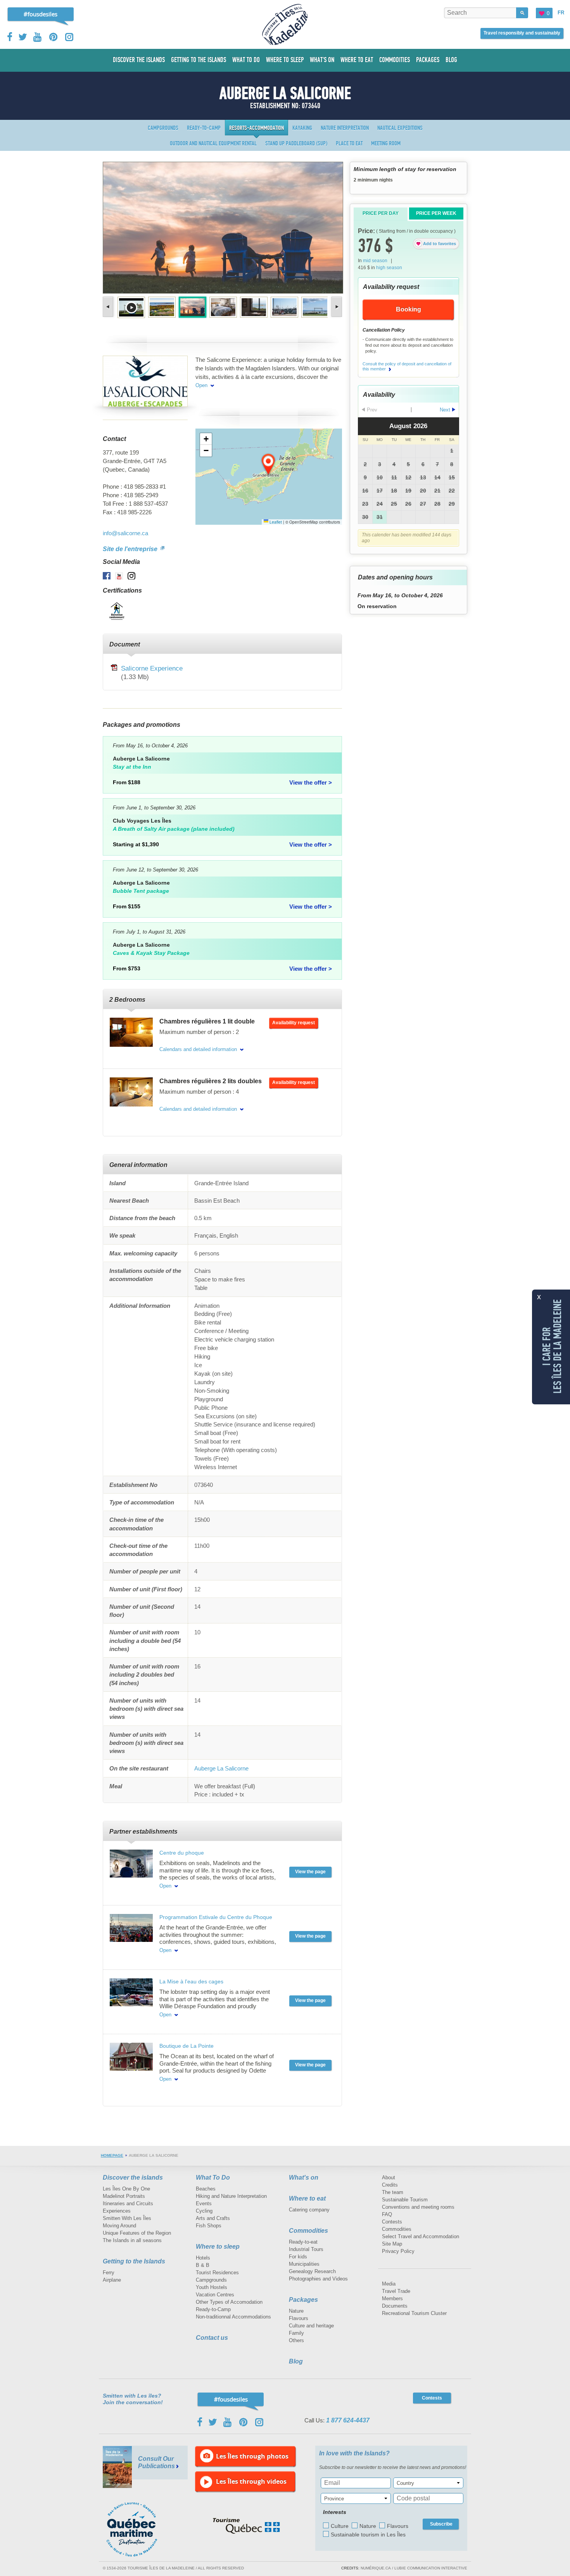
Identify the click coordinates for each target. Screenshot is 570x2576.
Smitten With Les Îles (127, 2218)
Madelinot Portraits (124, 2196)
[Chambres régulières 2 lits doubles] (131, 1092)
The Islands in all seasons (132, 2240)
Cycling (204, 2211)
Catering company (309, 2210)
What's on (304, 2177)
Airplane (112, 2280)
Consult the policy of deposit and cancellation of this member (407, 367)
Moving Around (119, 2226)
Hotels (203, 2258)
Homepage (112, 2155)
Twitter (23, 37)
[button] (269, 465)
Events (204, 2203)
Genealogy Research (312, 2271)
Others (296, 2340)
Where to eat (307, 2198)
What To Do (213, 2177)
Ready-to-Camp (213, 2309)
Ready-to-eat (303, 2242)
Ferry (109, 2273)
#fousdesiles (41, 14)
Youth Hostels (212, 2287)
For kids (298, 2257)
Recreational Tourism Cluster (414, 2313)
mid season (375, 261)
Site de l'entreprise (131, 549)
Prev (109, 307)
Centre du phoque (182, 1853)
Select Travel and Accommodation (421, 2236)
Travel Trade (396, 2291)
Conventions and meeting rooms (418, 2207)
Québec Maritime (140, 2529)
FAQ (387, 2214)
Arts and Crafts (213, 2218)
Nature (296, 2311)
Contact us (212, 2338)
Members (392, 2299)
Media (389, 2284)
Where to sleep (218, 2247)
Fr (561, 13)
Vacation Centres (215, 2295)
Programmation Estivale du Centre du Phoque (216, 1917)
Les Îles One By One (126, 2189)
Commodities (308, 2231)
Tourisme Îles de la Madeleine (285, 24)
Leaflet (275, 522)
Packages (303, 2300)
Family (296, 2333)
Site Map (392, 2244)
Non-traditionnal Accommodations (233, 2317)
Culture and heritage (311, 2326)
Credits (390, 2185)
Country (405, 2483)
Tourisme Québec (246, 2526)
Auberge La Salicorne (221, 1768)
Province (334, 2499)
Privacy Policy (398, 2251)
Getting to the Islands (134, 2261)
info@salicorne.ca (125, 533)
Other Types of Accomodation (229, 2302)
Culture (340, 2526)
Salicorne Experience (152, 668)
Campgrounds (211, 2280)
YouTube (38, 37)
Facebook (10, 37)
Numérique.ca (376, 2568)
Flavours (299, 2318)
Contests (392, 2222)
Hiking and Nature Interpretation (231, 2196)
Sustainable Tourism (405, 2200)
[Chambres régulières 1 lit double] (131, 1032)
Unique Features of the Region (137, 2233)
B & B (203, 2265)
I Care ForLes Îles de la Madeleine (552, 1346)
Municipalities (304, 2264)
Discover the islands (133, 2177)
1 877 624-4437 (348, 2420)
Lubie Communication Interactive (431, 2568)
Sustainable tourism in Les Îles (368, 2535)
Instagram (69, 37)
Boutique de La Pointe (187, 2046)
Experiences (117, 2211)
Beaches (206, 2189)
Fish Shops (209, 2226)
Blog (296, 2361)
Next (336, 307)
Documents (395, 2306)
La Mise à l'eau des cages (191, 1981)
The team (393, 2192)
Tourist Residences (217, 2273)
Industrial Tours (306, 2249)
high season (389, 268)
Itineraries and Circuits (128, 2203)
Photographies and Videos (318, 2279)
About (389, 2177)
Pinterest (54, 37)
